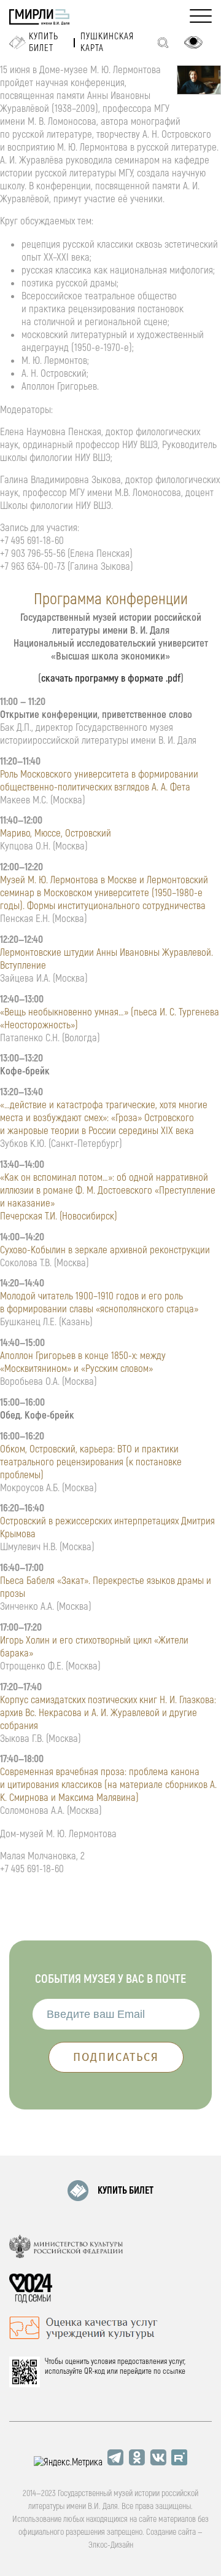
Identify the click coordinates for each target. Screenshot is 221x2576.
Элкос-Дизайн (111, 2545)
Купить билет (44, 42)
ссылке (174, 2371)
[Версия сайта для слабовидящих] (193, 42)
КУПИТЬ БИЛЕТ (126, 2191)
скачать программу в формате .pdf (111, 678)
